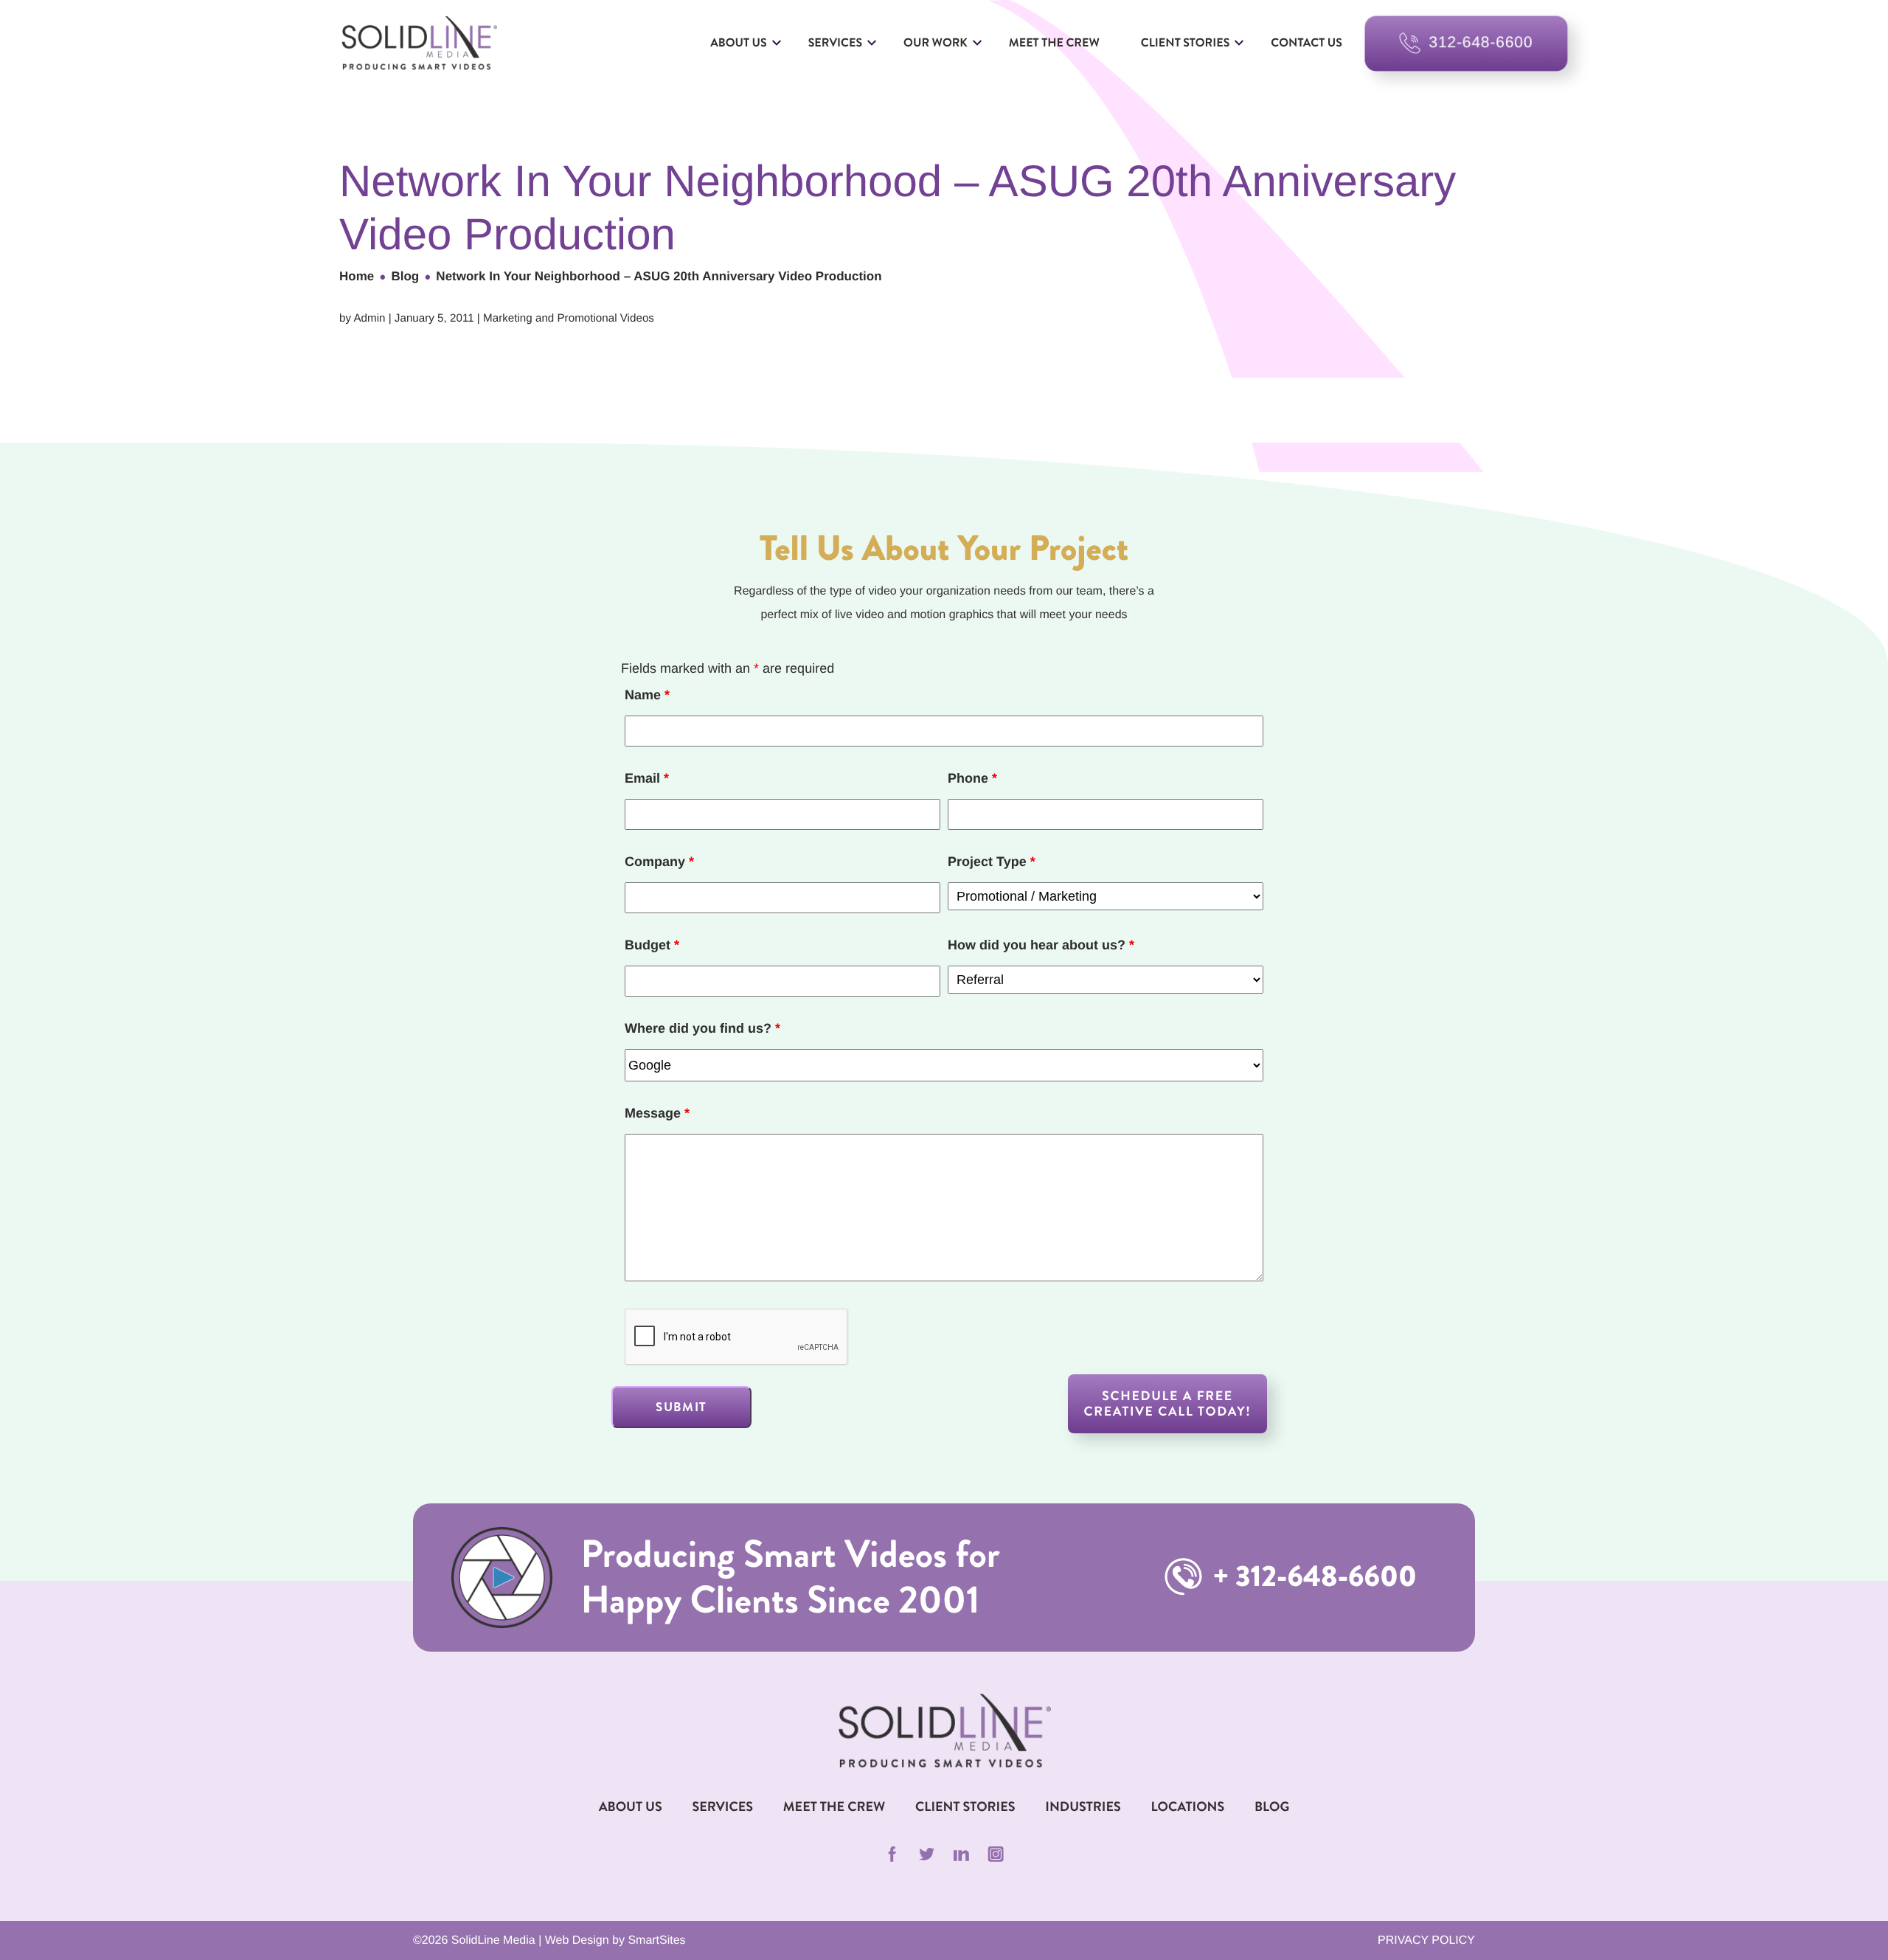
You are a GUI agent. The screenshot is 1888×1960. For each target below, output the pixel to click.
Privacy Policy (1426, 1940)
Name (647, 695)
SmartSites (656, 1940)
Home (357, 276)
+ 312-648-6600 (1312, 1577)
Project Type (992, 862)
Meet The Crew (834, 1807)
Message (657, 1113)
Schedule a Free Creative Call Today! (1168, 1403)
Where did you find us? (702, 1028)
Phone (972, 778)
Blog (405, 276)
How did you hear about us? (1041, 945)
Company (659, 862)
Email (647, 778)
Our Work (936, 43)
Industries (1083, 1807)
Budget (652, 945)
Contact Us (1306, 43)
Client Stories (1185, 43)
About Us (739, 43)
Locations (1188, 1807)
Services (835, 43)
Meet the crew (1054, 43)
